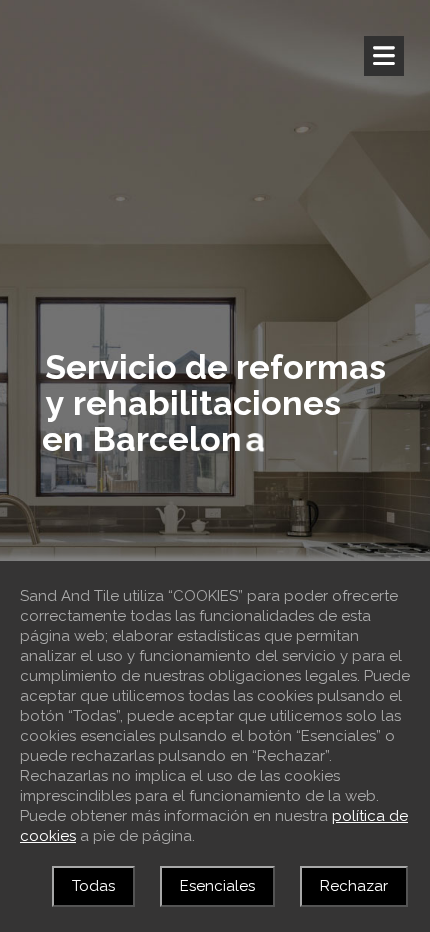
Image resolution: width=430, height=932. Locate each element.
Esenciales (217, 886)
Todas (93, 886)
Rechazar (354, 886)
